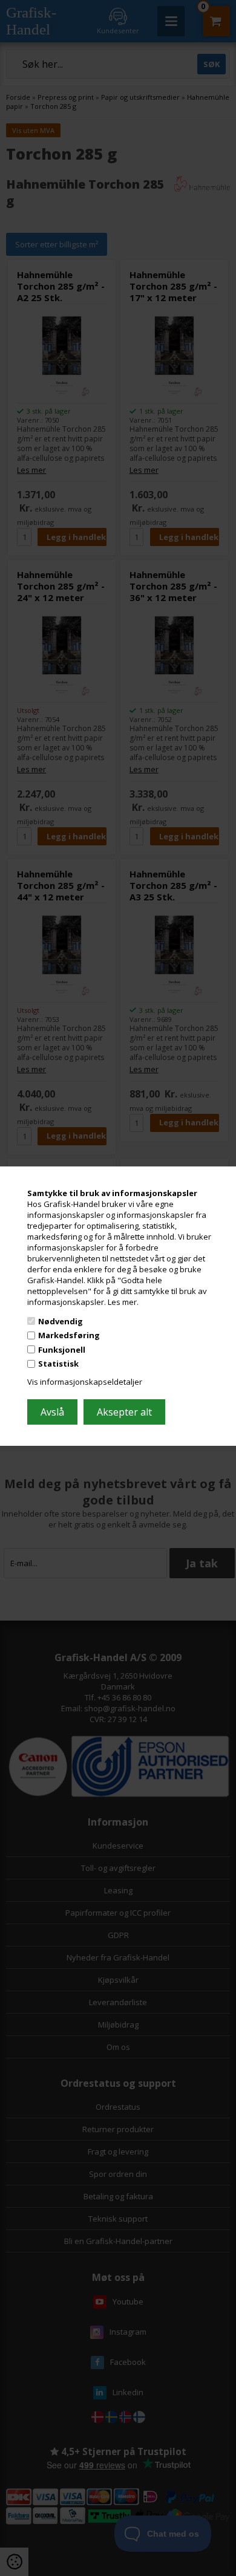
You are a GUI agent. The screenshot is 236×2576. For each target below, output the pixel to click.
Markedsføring (69, 1335)
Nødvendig (61, 1321)
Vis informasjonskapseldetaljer (85, 1382)
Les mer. (123, 1302)
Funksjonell (62, 1350)
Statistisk (58, 1364)
